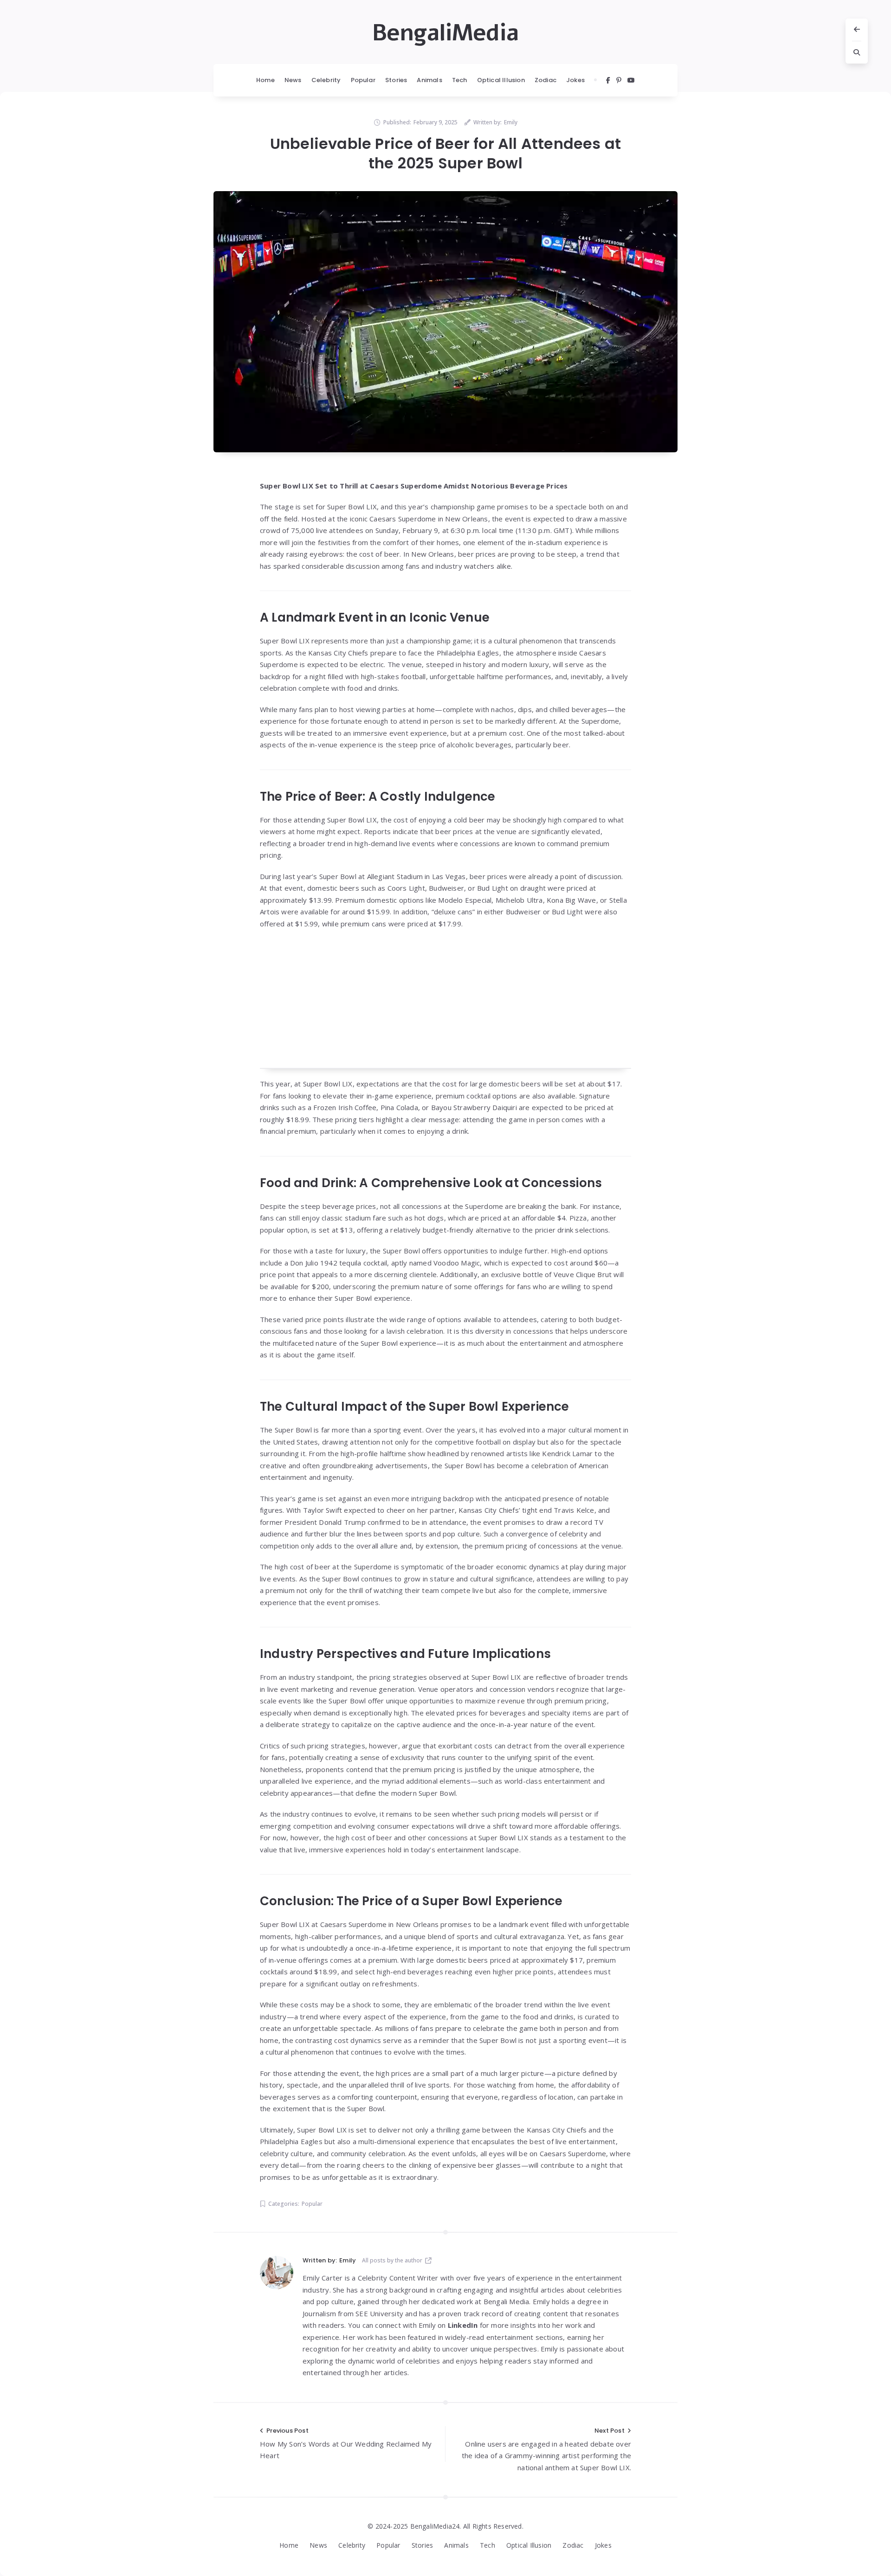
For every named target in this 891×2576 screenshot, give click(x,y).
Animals (429, 80)
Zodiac (546, 80)
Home (265, 80)
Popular (363, 80)
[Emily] (277, 2273)
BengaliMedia (445, 33)
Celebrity (326, 80)
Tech (460, 80)
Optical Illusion (501, 80)
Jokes (575, 80)
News (293, 80)
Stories (396, 80)
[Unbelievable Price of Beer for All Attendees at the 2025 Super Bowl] (445, 322)
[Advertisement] (445, 1004)
